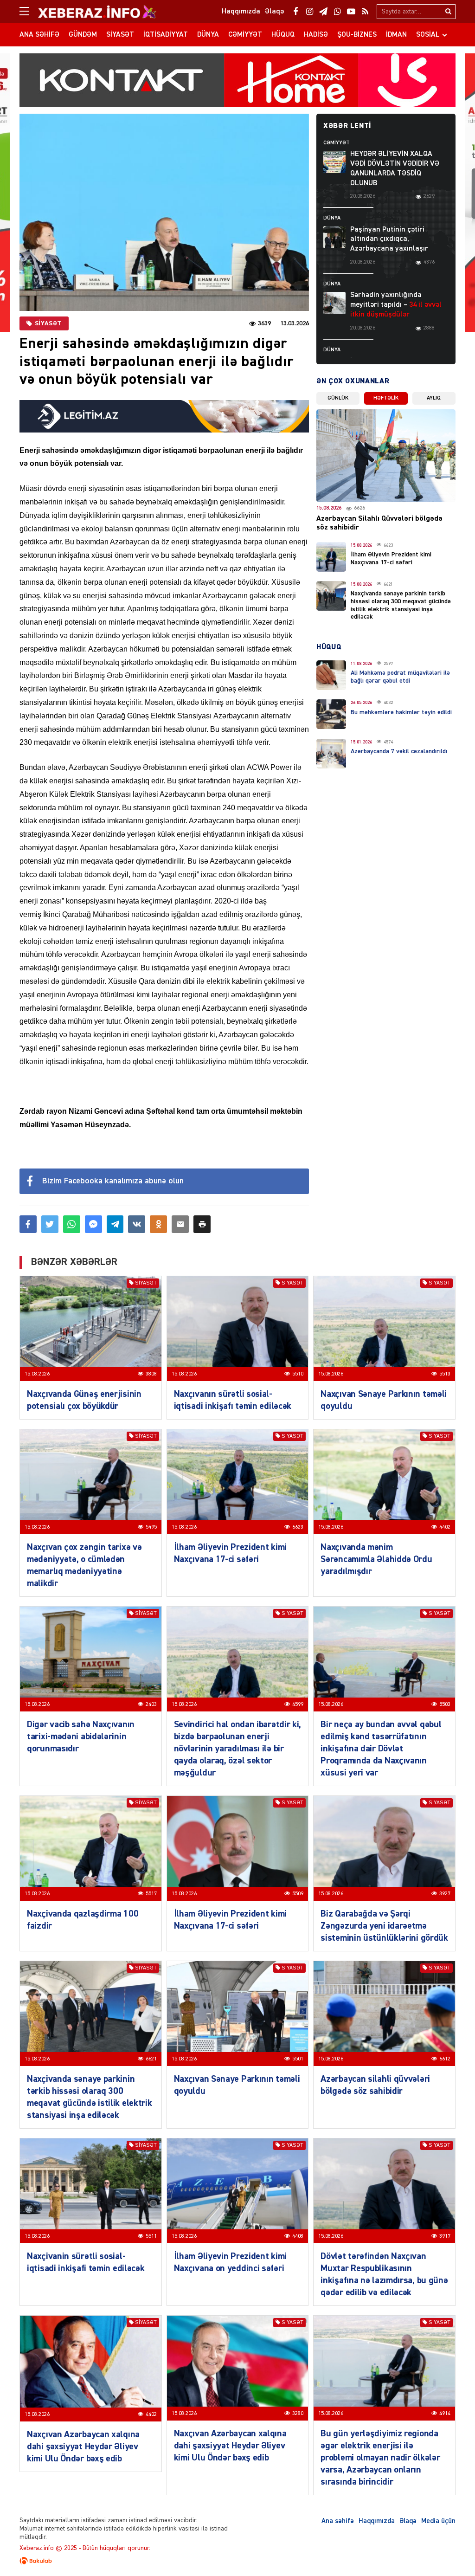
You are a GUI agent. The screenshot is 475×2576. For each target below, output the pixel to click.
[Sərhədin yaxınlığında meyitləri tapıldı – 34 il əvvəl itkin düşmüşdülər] (334, 303)
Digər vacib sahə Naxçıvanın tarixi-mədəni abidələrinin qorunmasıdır (81, 1737)
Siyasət (120, 35)
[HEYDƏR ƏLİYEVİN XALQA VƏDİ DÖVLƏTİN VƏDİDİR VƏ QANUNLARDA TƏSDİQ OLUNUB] (334, 162)
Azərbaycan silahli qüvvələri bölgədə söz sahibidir (375, 2085)
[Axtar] (448, 12)
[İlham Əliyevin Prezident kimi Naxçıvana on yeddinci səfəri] (238, 2191)
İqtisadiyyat (166, 35)
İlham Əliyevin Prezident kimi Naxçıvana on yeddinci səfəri (230, 2262)
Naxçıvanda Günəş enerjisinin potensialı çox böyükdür (84, 1400)
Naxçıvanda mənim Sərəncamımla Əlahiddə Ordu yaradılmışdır (376, 1559)
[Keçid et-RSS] (365, 12)
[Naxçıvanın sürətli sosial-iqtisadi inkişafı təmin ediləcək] (238, 1329)
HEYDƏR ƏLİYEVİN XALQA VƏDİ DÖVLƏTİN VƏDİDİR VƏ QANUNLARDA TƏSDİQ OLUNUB (395, 168)
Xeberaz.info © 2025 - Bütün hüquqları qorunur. (85, 2548)
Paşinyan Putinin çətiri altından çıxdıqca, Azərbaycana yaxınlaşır (389, 239)
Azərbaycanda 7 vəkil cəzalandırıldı (399, 751)
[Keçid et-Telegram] (323, 12)
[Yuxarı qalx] (449, 2550)
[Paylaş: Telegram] (115, 1224)
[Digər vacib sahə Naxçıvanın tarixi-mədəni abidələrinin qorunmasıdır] (91, 1659)
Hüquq (283, 35)
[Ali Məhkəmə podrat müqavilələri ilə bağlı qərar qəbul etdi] (331, 675)
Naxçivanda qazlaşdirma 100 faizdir (83, 1920)
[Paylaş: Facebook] (28, 1224)
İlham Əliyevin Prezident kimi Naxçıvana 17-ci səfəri (230, 1553)
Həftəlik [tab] (386, 398)
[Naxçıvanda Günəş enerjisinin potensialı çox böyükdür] (91, 1329)
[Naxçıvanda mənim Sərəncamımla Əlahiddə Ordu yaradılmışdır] (384, 1482)
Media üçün (438, 2521)
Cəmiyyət (245, 35)
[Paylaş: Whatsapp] (72, 1224)
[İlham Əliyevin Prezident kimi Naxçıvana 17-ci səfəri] (331, 557)
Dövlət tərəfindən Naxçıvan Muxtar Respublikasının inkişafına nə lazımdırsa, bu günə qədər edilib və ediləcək (384, 2274)
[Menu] (29, 12)
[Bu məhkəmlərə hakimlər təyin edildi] (331, 714)
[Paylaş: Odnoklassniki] (158, 1224)
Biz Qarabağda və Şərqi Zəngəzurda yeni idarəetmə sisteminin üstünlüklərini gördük (384, 1926)
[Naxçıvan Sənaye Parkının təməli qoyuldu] (384, 1329)
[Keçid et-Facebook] (295, 12)
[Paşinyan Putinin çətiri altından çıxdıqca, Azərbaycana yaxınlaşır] (334, 237)
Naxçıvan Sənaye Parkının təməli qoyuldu (384, 1400)
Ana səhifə (39, 35)
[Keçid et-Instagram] (309, 12)
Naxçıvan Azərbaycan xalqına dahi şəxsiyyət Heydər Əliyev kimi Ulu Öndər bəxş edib (83, 2447)
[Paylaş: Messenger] (93, 1224)
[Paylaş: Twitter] (50, 1224)
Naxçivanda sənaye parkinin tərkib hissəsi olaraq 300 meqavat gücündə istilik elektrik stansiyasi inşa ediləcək (89, 2097)
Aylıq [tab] (434, 398)
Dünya (208, 35)
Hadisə (316, 35)
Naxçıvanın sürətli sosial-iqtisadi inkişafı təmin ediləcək (233, 1400)
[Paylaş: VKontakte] (137, 1224)
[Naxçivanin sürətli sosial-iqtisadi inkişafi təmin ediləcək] (91, 2191)
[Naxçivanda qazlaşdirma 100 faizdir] (91, 1848)
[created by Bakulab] (237, 2561)
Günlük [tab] (338, 398)
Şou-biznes (357, 35)
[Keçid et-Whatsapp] (337, 12)
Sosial (428, 35)
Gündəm (83, 35)
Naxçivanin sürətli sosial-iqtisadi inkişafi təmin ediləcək (86, 2262)
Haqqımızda (377, 2521)
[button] (202, 1224)
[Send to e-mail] (180, 1224)
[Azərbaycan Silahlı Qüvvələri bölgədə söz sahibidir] (386, 456)
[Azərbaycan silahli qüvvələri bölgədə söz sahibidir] (384, 2014)
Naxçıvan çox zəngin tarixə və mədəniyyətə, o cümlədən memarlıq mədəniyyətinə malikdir (84, 1565)
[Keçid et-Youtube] (351, 12)
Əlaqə (408, 2521)
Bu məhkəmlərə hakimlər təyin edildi (401, 712)
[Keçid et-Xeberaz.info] (89, 12)
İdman (396, 35)
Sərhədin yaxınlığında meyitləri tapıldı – (396, 305)
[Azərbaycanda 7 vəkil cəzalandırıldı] (331, 754)
